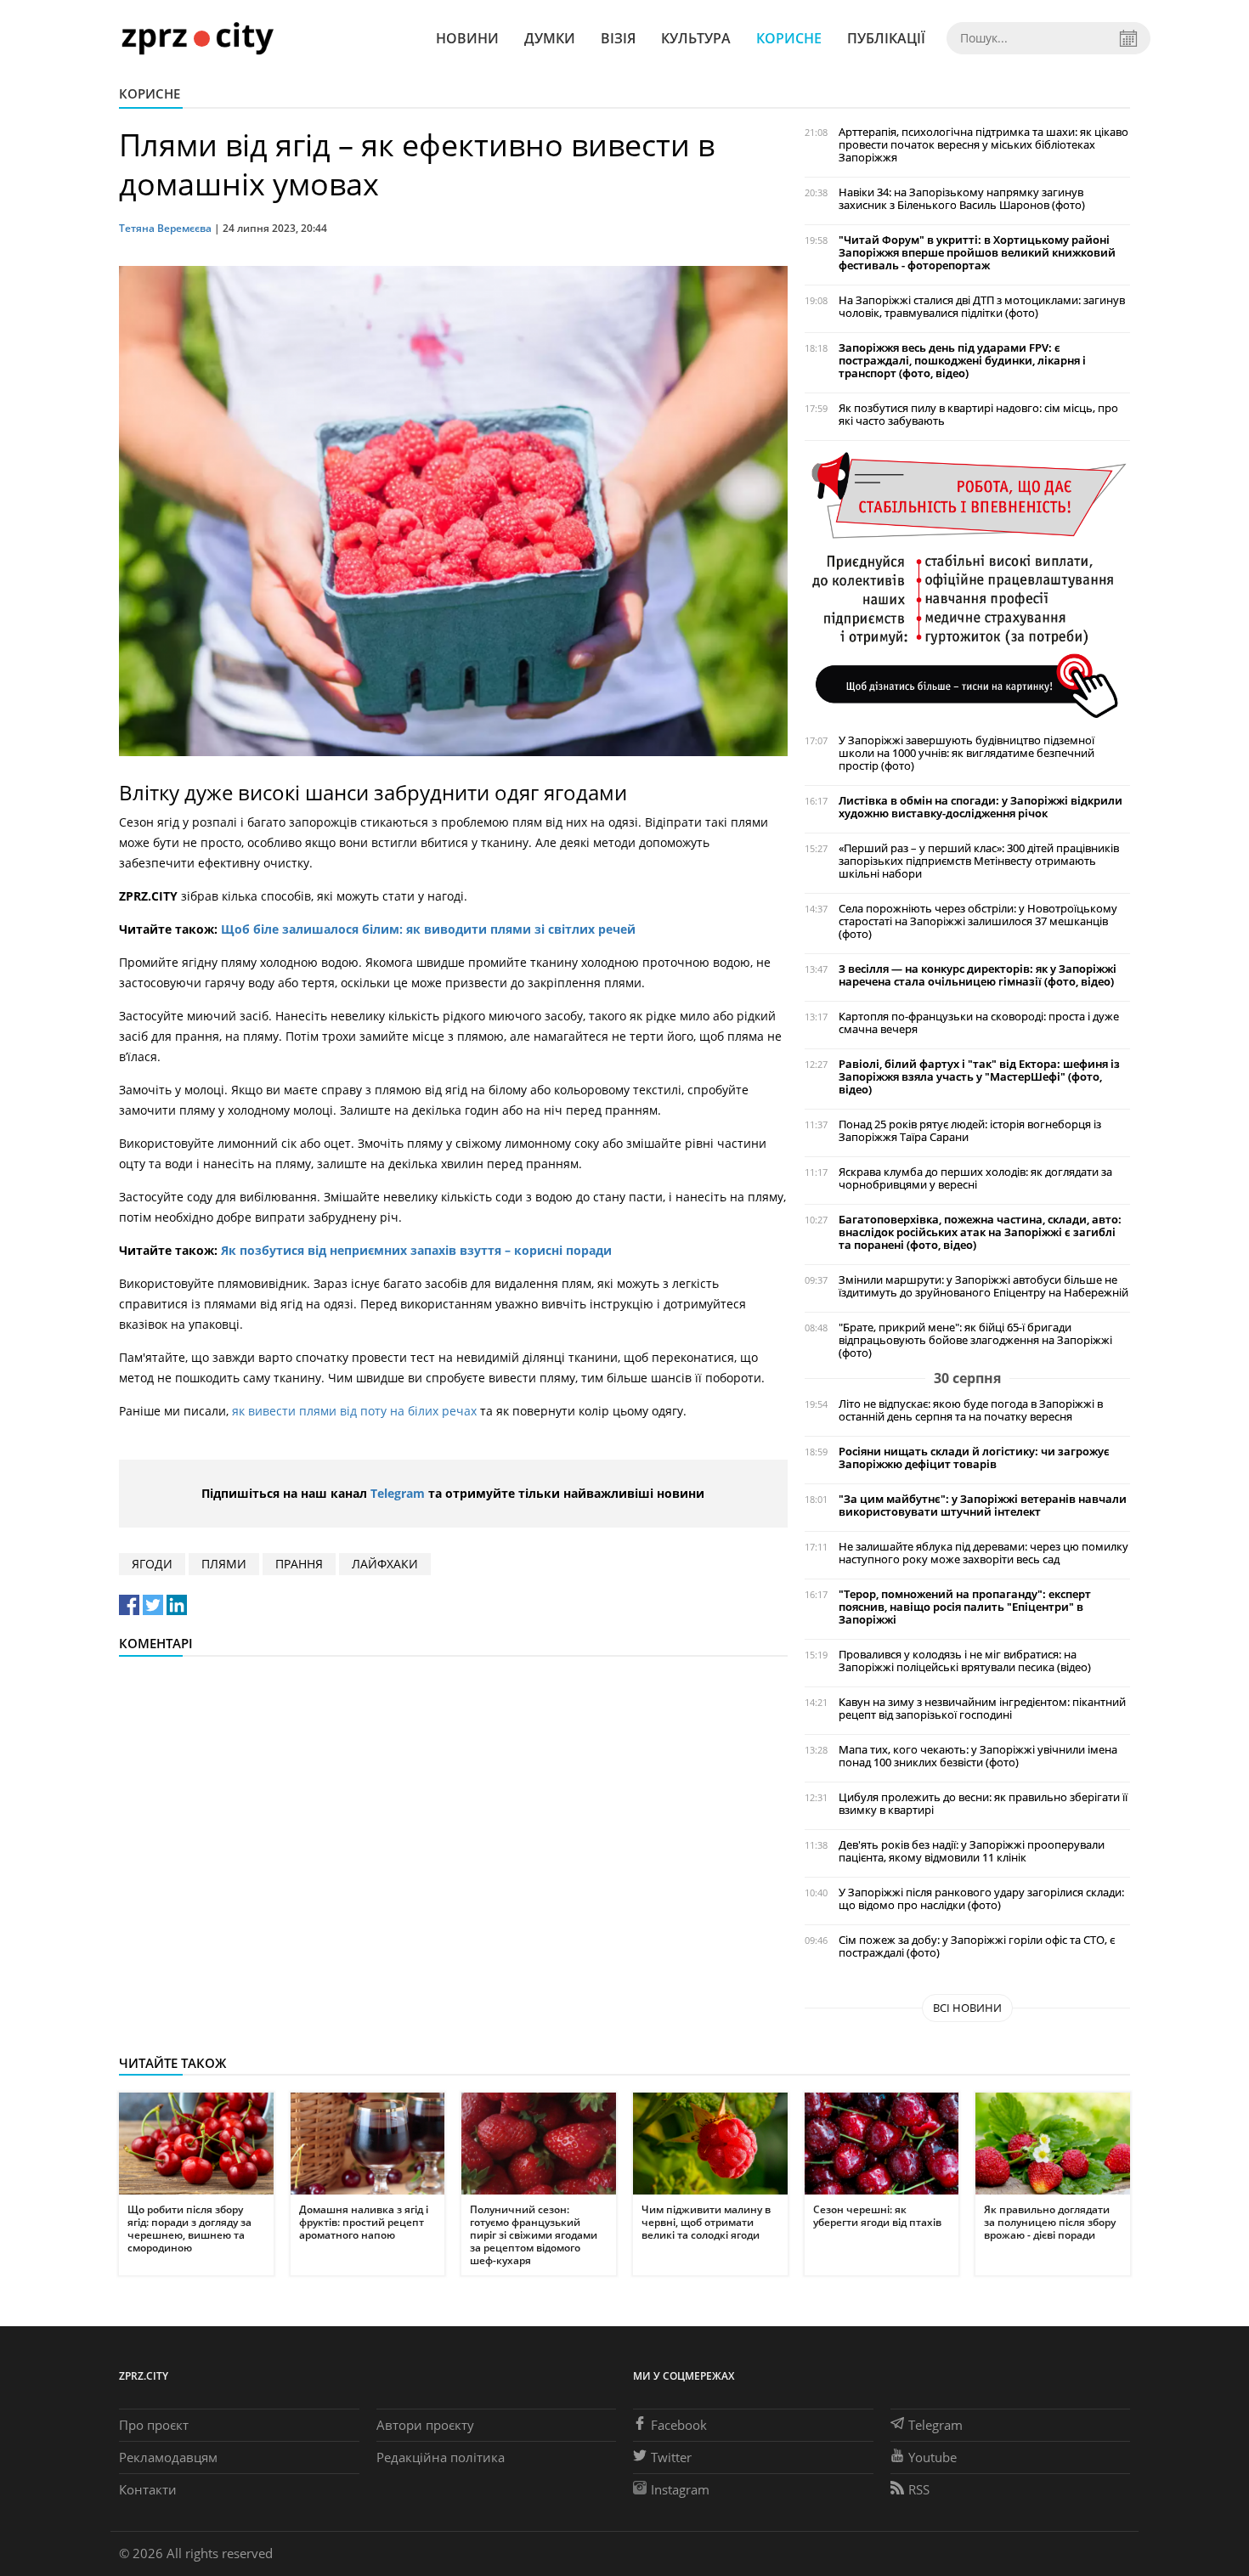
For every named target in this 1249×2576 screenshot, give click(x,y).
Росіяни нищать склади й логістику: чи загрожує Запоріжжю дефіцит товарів (974, 1458)
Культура (696, 38)
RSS (919, 2489)
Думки (550, 38)
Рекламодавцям (168, 2457)
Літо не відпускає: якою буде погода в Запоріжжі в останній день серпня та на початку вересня (971, 1410)
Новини (467, 38)
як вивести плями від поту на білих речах (354, 1411)
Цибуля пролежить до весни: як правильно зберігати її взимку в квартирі (983, 1804)
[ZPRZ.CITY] (197, 38)
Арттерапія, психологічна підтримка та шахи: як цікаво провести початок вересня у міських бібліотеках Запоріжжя (983, 145)
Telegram (398, 1493)
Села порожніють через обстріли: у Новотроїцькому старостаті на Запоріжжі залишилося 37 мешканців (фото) (978, 921)
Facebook (679, 2425)
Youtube (933, 2457)
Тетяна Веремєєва (167, 228)
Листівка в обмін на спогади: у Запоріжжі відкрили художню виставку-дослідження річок (981, 807)
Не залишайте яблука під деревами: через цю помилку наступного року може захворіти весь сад (983, 1553)
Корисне (789, 38)
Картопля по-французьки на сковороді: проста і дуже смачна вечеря (979, 1023)
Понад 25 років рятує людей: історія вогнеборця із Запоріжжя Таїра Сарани (970, 1131)
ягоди (152, 1564)
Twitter (671, 2457)
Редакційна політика (441, 2457)
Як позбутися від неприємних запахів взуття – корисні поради (416, 1250)
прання (299, 1564)
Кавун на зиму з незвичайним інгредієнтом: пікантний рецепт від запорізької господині (982, 1709)
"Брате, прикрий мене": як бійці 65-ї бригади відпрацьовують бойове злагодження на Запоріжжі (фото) (975, 1340)
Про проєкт (154, 2425)
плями (224, 1564)
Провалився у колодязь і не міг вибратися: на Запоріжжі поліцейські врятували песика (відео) (965, 1661)
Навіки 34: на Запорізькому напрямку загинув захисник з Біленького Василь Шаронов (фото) (962, 199)
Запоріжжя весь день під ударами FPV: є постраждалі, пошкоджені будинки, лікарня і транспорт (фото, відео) (962, 361)
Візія (618, 38)
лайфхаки (385, 1564)
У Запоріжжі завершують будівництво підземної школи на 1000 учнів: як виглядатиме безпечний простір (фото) (966, 753)
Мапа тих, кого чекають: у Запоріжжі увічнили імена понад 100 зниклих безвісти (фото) (978, 1756)
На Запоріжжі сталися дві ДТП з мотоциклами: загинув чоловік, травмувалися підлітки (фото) (982, 307)
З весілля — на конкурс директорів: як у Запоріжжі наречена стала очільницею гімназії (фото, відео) (978, 975)
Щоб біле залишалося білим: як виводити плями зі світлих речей (428, 929)
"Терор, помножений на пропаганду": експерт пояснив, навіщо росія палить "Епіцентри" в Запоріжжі (965, 1607)
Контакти (148, 2489)
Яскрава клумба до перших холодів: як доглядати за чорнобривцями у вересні (975, 1178)
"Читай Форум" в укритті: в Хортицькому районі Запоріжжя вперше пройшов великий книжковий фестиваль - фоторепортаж (977, 253)
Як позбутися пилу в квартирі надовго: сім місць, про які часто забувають (978, 415)
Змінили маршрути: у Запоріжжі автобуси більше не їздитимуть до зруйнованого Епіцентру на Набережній (983, 1286)
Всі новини (967, 2008)
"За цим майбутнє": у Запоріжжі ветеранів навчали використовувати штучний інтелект (983, 1505)
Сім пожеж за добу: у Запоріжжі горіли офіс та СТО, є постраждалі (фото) (977, 1946)
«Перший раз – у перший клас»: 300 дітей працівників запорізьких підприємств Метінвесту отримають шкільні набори (979, 861)
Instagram (680, 2489)
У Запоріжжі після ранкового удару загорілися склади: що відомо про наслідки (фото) (981, 1899)
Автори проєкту (425, 2425)
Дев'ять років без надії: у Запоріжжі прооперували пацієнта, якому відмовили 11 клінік (972, 1851)
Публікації (886, 38)
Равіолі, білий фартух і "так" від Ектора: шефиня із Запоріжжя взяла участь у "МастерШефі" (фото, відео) (979, 1077)
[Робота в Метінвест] (967, 584)
